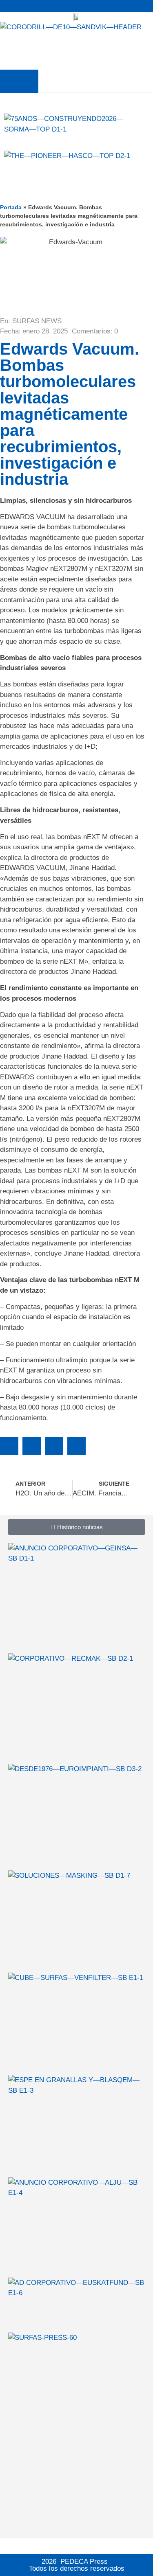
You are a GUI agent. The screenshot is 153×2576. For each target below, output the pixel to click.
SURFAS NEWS (37, 321)
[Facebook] (137, 6)
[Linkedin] (147, 6)
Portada (11, 207)
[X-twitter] (128, 6)
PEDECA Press (84, 2562)
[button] (19, 81)
